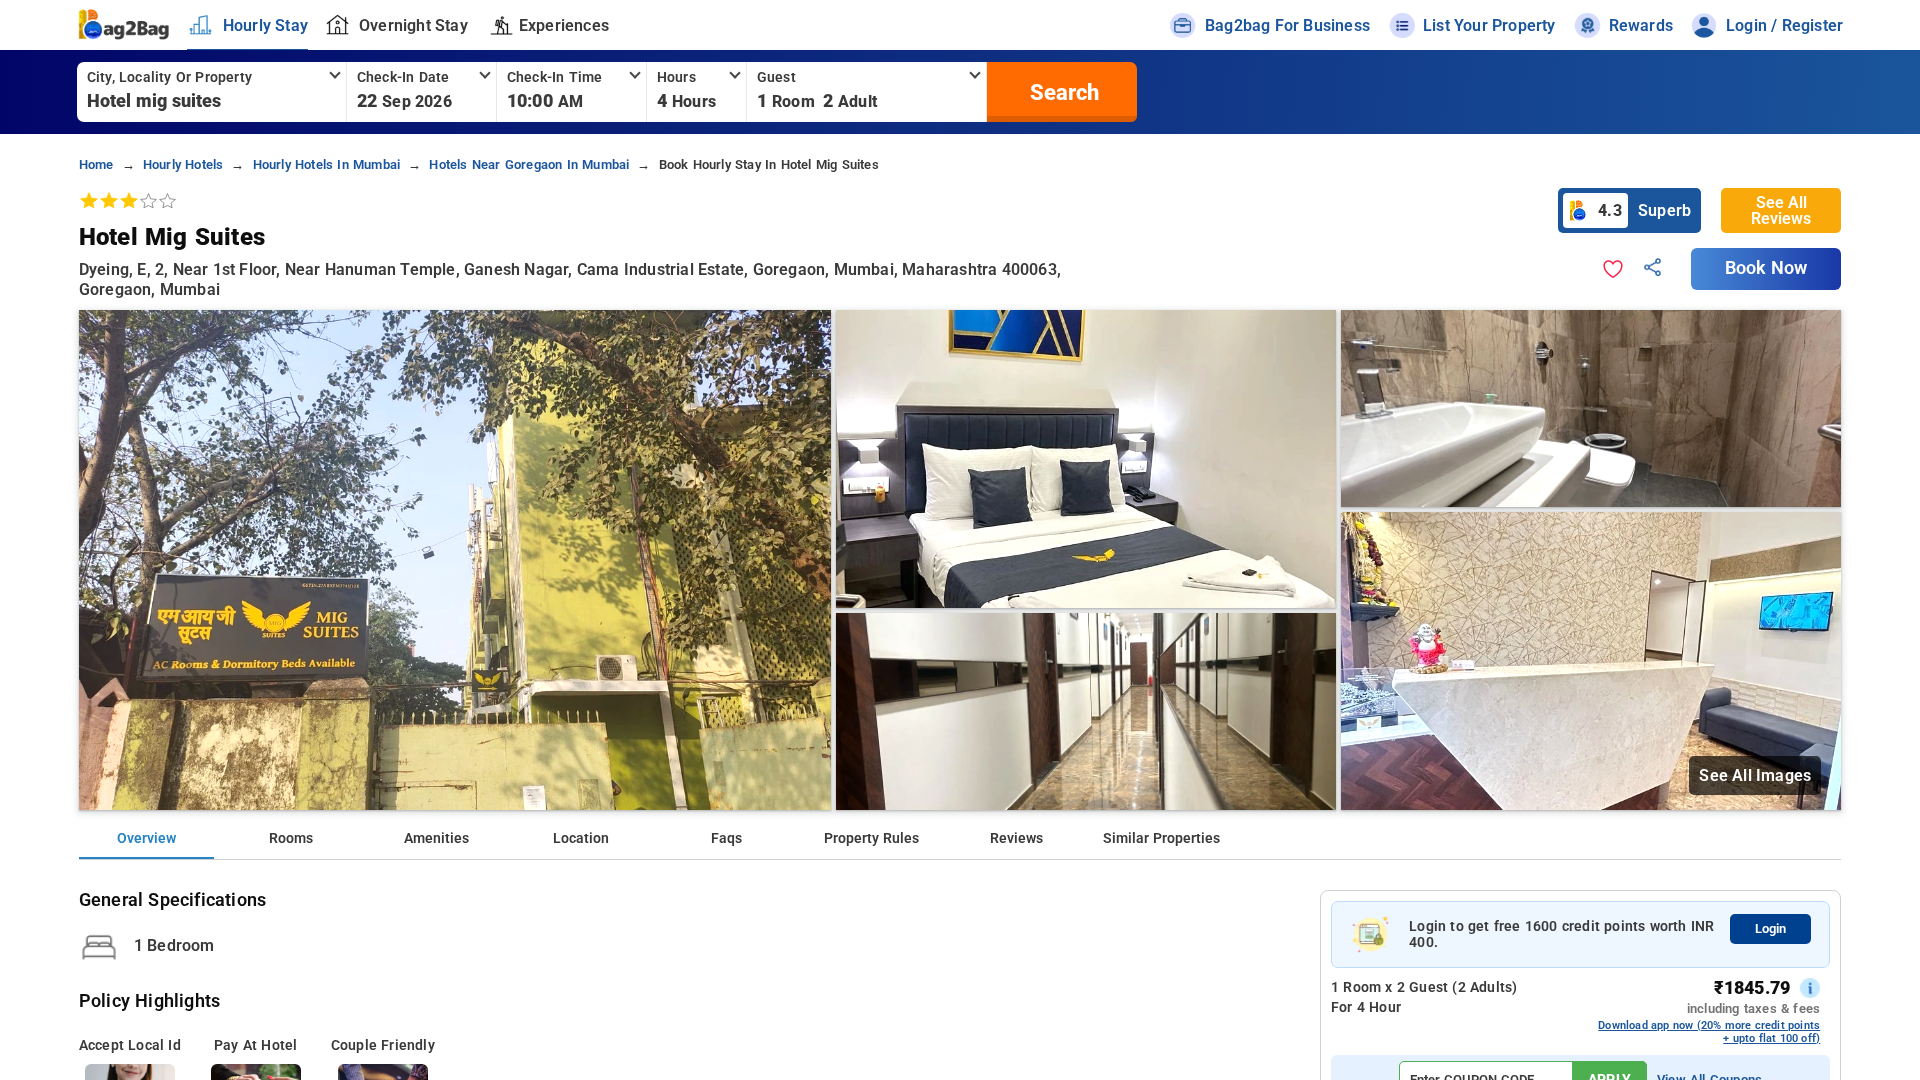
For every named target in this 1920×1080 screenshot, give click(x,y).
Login (1770, 928)
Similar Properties (1161, 838)
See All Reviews (1781, 210)
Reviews (1016, 838)
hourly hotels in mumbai (327, 164)
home (96, 164)
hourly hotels (183, 164)
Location (581, 838)
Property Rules (871, 838)
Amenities (436, 838)
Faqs (726, 838)
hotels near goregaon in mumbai (529, 164)
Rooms (291, 838)
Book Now (1766, 268)
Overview (146, 838)
